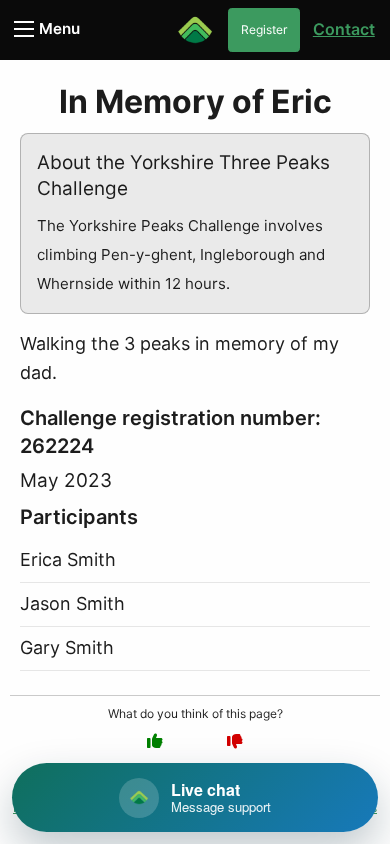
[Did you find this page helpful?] (155, 741)
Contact (344, 29)
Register (264, 29)
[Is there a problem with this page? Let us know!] (235, 741)
